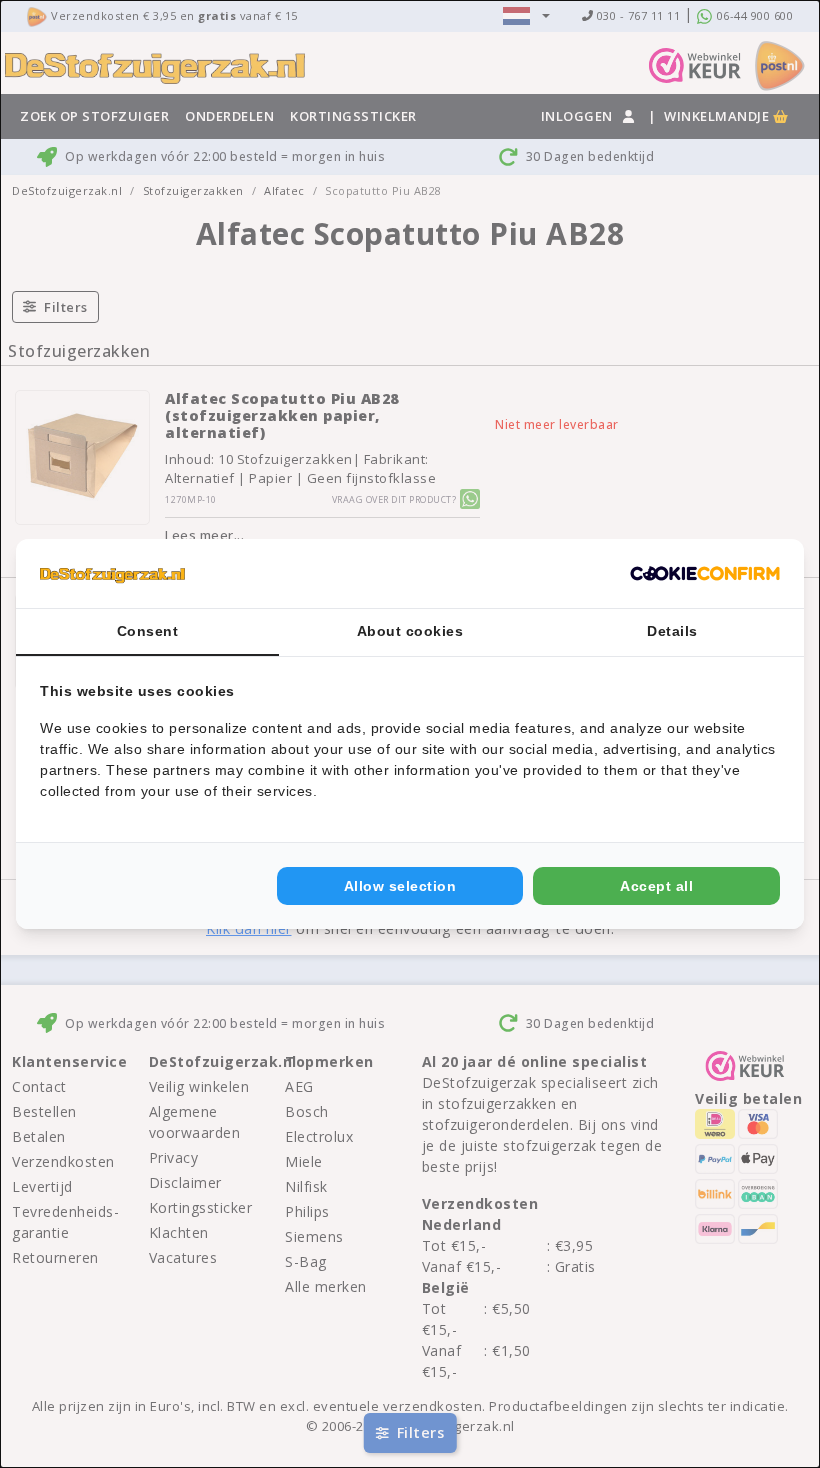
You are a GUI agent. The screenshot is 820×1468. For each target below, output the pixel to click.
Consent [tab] (148, 631)
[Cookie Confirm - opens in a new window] (705, 574)
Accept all (656, 886)
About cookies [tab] (410, 631)
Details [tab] (672, 631)
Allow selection (400, 886)
